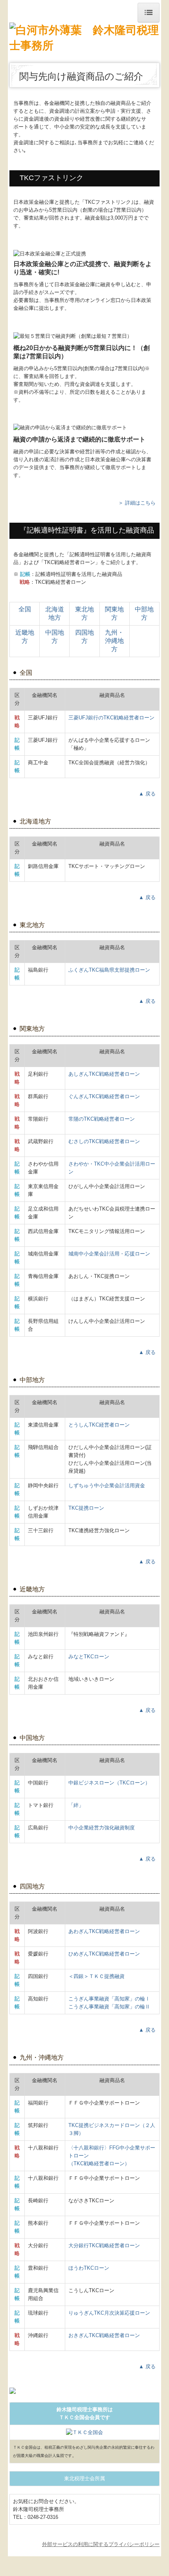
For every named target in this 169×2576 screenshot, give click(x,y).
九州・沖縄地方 (114, 641)
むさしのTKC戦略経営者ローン (104, 1141)
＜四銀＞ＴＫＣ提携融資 (96, 1976)
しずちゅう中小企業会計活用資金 (107, 1485)
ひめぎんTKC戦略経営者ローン (104, 1954)
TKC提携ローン (86, 1508)
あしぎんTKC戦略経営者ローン (104, 1074)
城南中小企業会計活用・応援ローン (109, 1254)
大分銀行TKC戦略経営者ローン (104, 2245)
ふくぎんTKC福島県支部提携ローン (109, 970)
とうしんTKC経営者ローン (99, 1425)
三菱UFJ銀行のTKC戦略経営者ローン (111, 718)
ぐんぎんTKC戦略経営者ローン (104, 1096)
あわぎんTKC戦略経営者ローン (104, 1931)
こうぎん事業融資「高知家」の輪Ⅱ (109, 2007)
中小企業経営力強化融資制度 (102, 1828)
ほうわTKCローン (89, 2268)
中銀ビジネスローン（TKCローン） (109, 1783)
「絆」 (76, 1805)
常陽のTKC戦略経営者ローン (102, 1119)
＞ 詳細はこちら (137, 503)
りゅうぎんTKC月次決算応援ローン (109, 2313)
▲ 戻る (147, 794)
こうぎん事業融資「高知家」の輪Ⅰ (109, 1999)
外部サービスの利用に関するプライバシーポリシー (101, 2544)
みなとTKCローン (89, 1657)
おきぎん (104, 2335)
